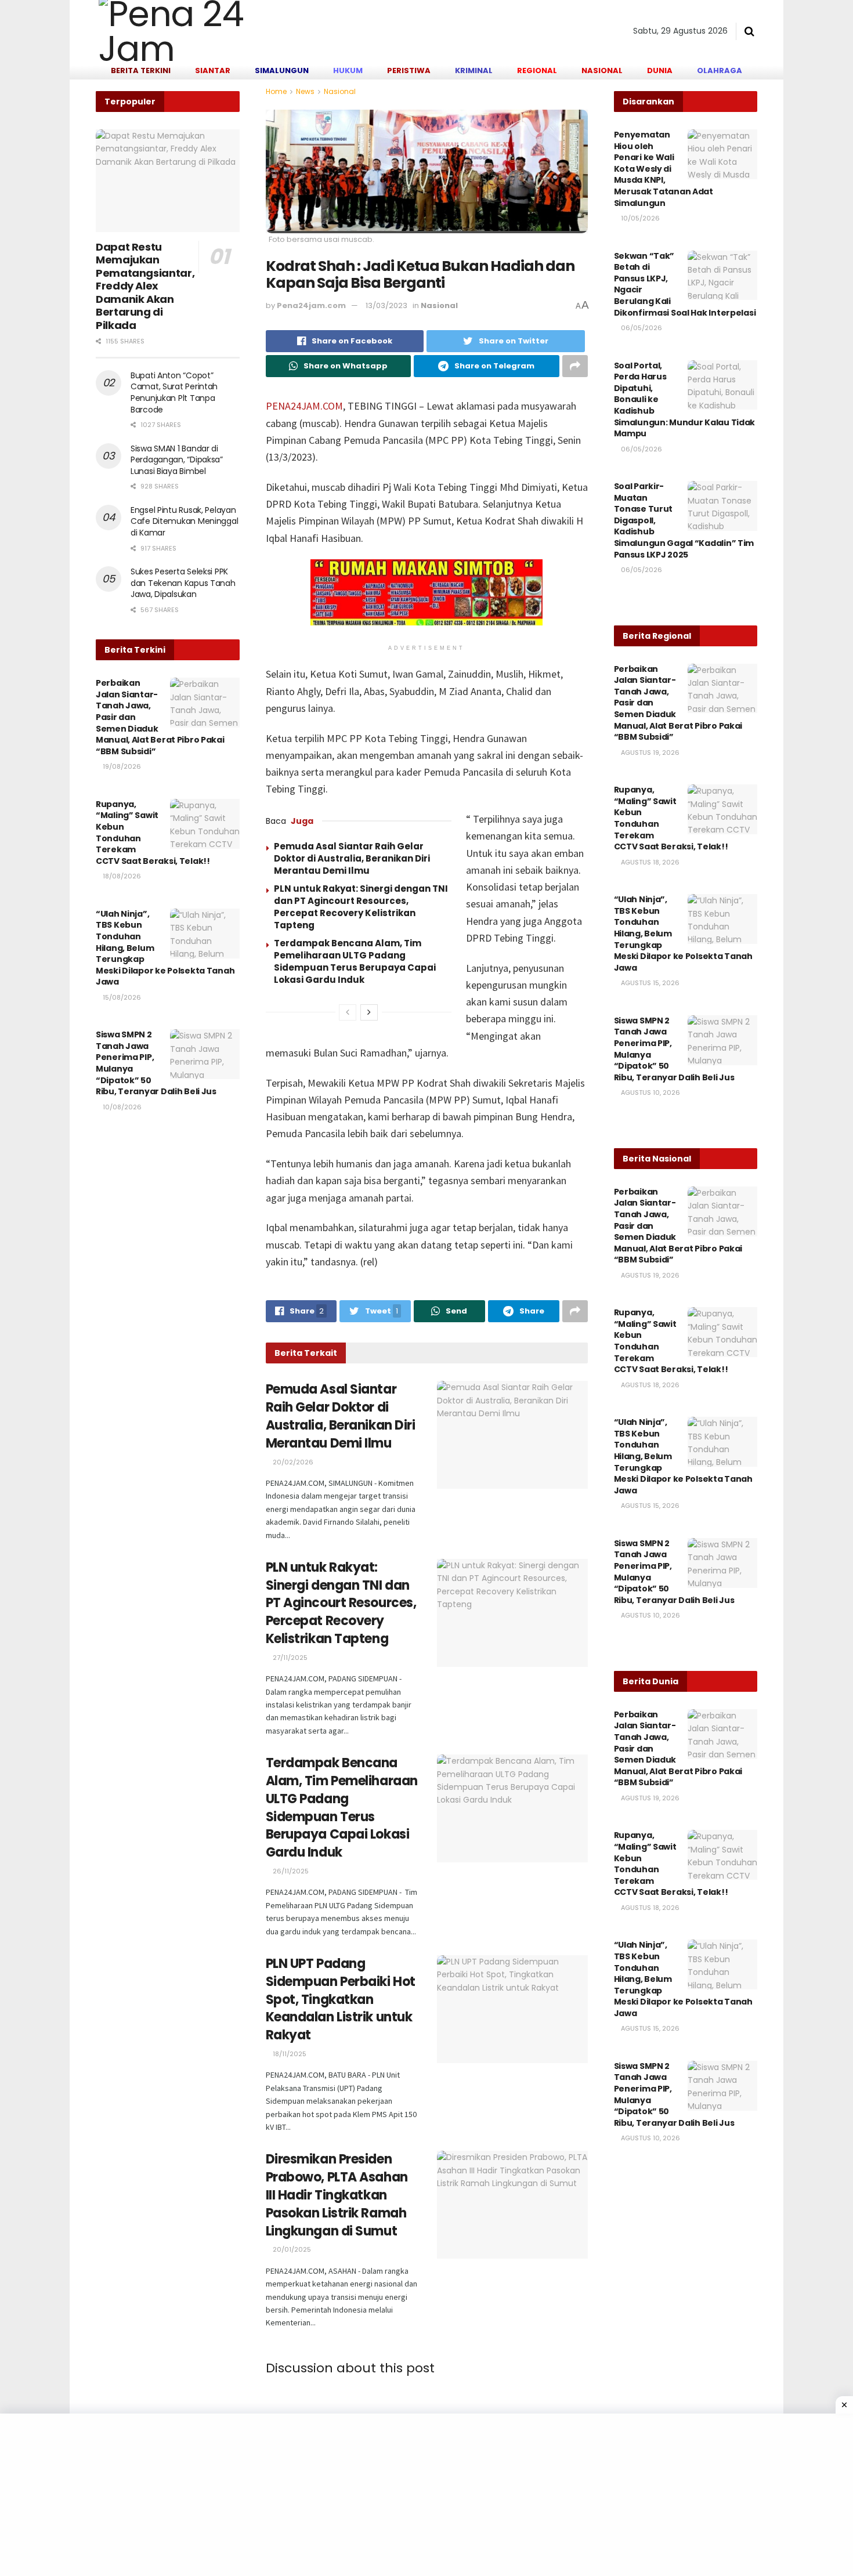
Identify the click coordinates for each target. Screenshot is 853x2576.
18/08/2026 (121, 876)
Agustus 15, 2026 (649, 983)
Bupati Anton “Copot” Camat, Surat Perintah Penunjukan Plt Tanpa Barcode (174, 392)
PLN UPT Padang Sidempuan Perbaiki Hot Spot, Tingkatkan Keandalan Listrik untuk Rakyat (341, 1999)
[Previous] (348, 1012)
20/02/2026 (292, 1462)
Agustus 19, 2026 (649, 752)
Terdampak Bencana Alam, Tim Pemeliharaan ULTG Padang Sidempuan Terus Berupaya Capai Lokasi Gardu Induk (355, 961)
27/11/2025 (289, 1658)
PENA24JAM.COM (304, 406)
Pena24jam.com (311, 305)
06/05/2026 (641, 328)
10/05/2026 (639, 218)
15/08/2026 (121, 997)
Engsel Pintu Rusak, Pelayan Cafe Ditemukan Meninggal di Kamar (184, 521)
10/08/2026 (121, 1107)
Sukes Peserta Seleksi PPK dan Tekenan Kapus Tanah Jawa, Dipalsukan (183, 583)
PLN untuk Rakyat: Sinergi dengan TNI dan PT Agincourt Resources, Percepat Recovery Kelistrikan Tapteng (361, 907)
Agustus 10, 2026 (650, 1092)
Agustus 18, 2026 (649, 862)
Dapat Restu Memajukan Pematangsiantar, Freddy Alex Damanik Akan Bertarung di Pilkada (145, 286)
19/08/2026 (121, 766)
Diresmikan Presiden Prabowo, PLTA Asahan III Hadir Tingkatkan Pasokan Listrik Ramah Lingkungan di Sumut (337, 2195)
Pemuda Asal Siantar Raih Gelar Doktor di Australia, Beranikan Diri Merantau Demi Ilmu (352, 858)
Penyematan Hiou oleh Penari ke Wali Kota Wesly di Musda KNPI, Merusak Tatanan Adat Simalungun (664, 169)
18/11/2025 (289, 2054)
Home (276, 91)
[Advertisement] (348, 2495)
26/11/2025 (290, 1871)
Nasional (340, 91)
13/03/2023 (386, 305)
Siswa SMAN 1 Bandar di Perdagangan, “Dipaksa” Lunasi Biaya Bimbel (177, 460)
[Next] (369, 1012)
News (305, 91)
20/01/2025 (291, 2249)
